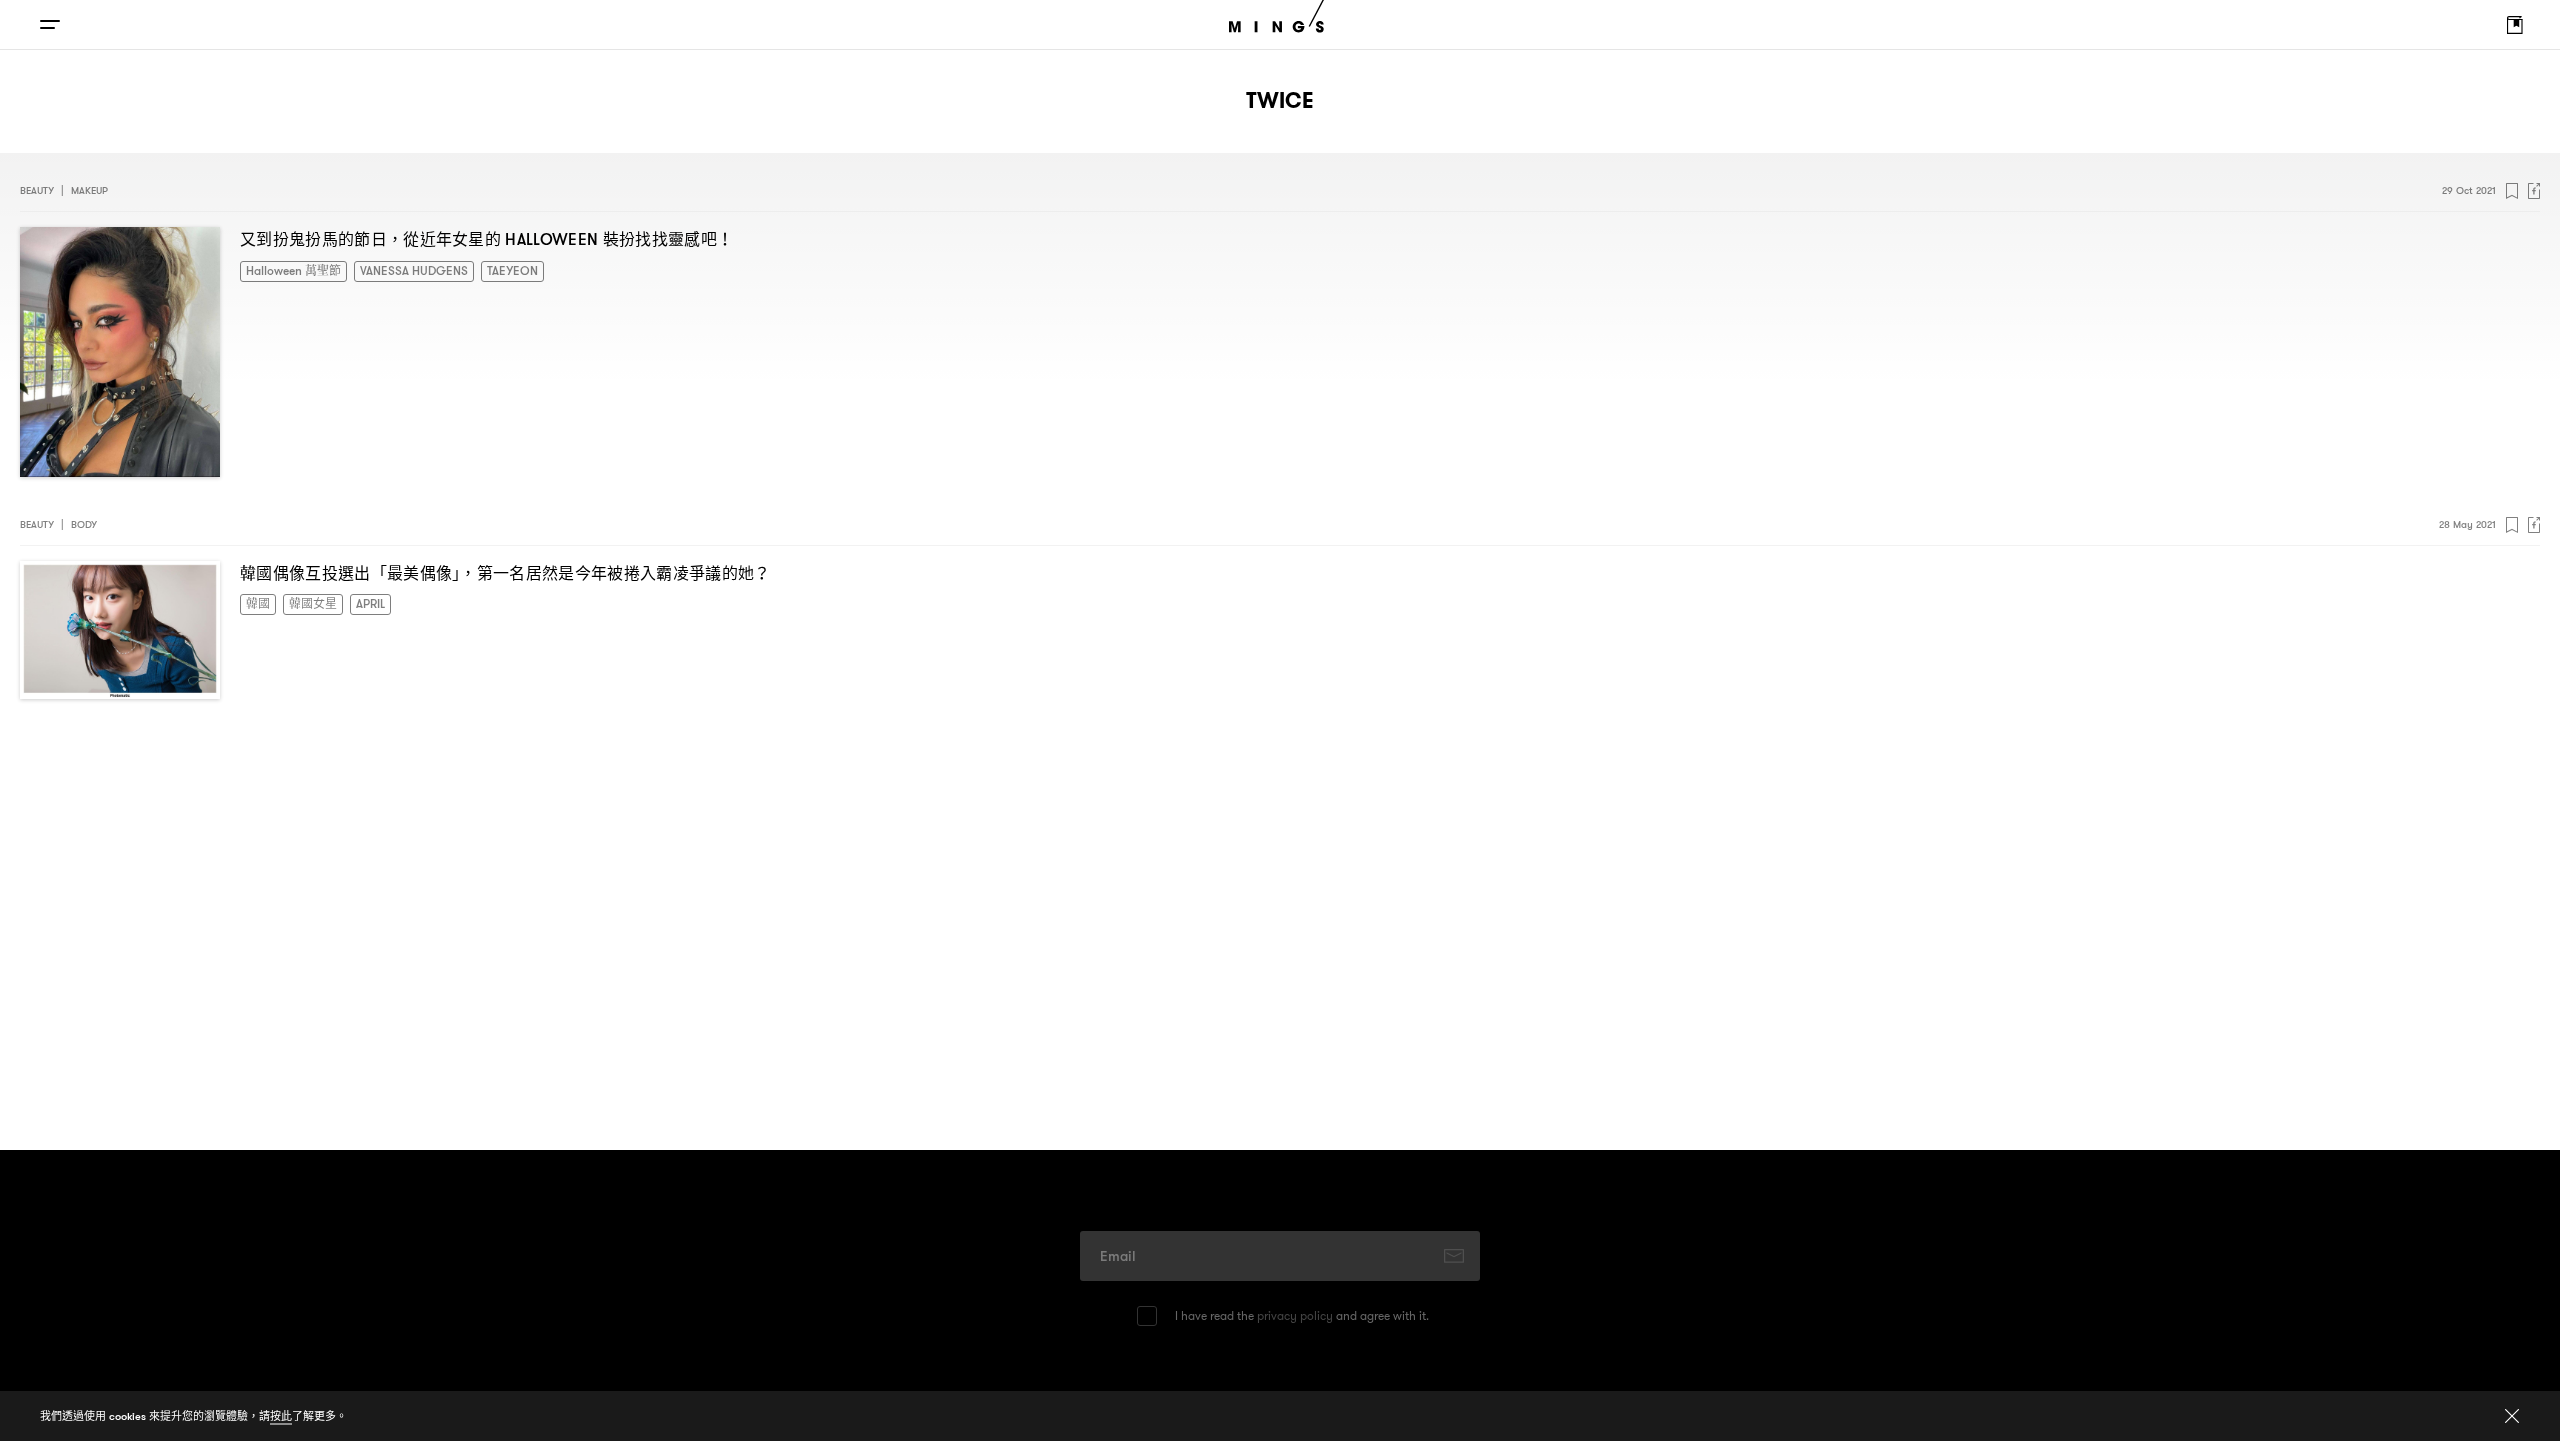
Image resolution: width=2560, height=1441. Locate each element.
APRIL (356, 602)
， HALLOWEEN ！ (486, 239)
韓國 (256, 602)
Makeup (89, 190)
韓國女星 (305, 602)
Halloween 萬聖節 (287, 269)
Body (84, 524)
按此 (281, 1416)
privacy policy (1295, 1315)
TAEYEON (477, 269)
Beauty (37, 190)
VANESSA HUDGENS (392, 269)
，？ (505, 573)
